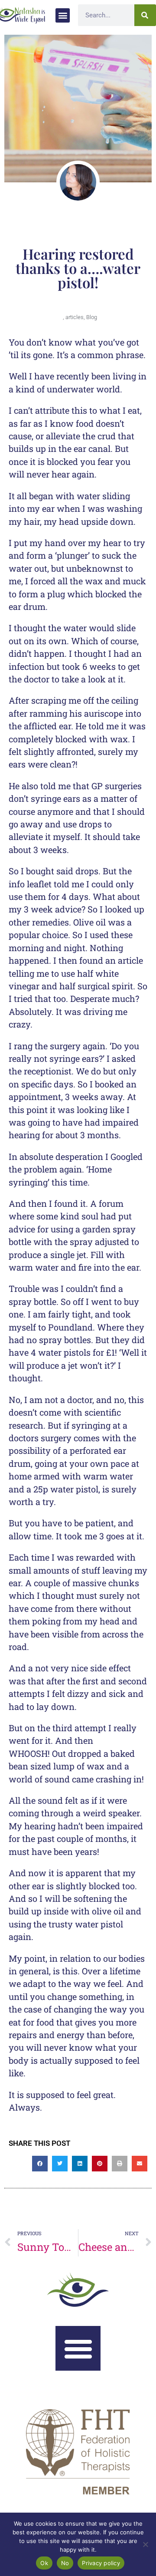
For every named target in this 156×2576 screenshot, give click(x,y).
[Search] (145, 15)
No (65, 2563)
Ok (44, 2563)
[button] (63, 15)
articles (75, 317)
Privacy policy (101, 2563)
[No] (145, 2544)
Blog (92, 317)
